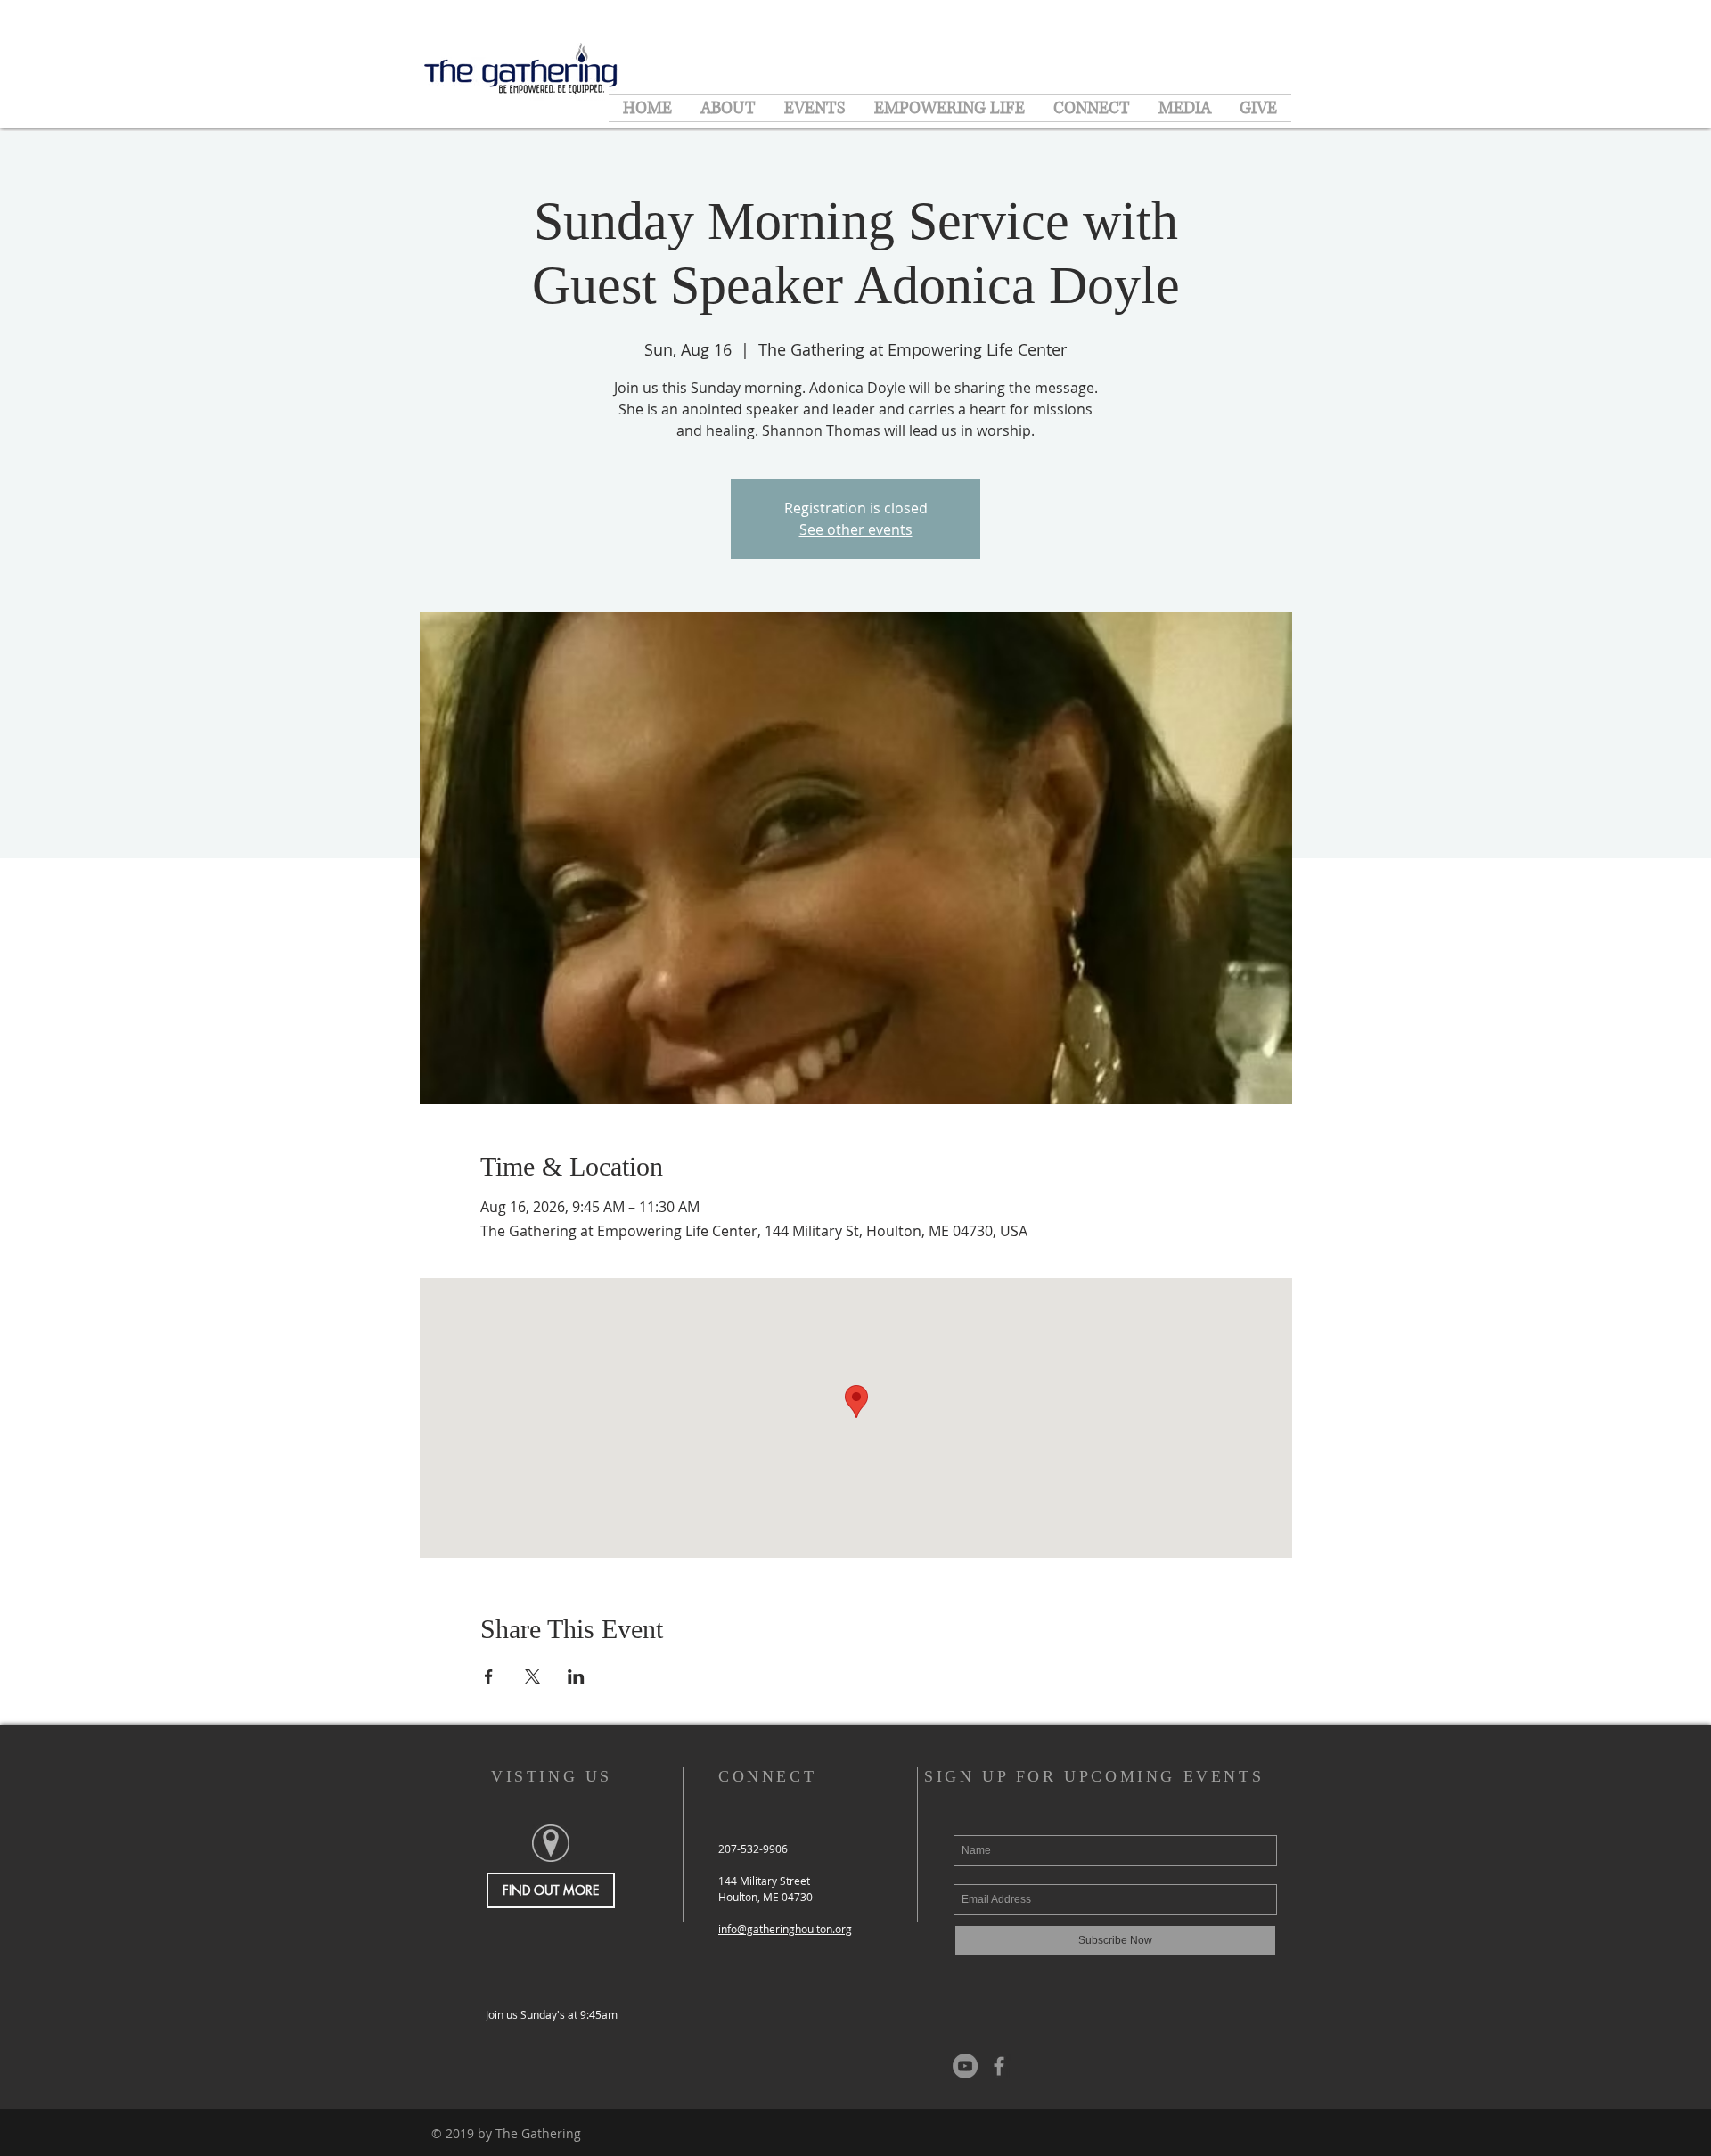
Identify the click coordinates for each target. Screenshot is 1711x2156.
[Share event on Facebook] (489, 1676)
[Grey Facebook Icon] (999, 2066)
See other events (856, 529)
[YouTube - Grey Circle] (965, 2066)
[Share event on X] (532, 1676)
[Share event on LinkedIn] (576, 1676)
